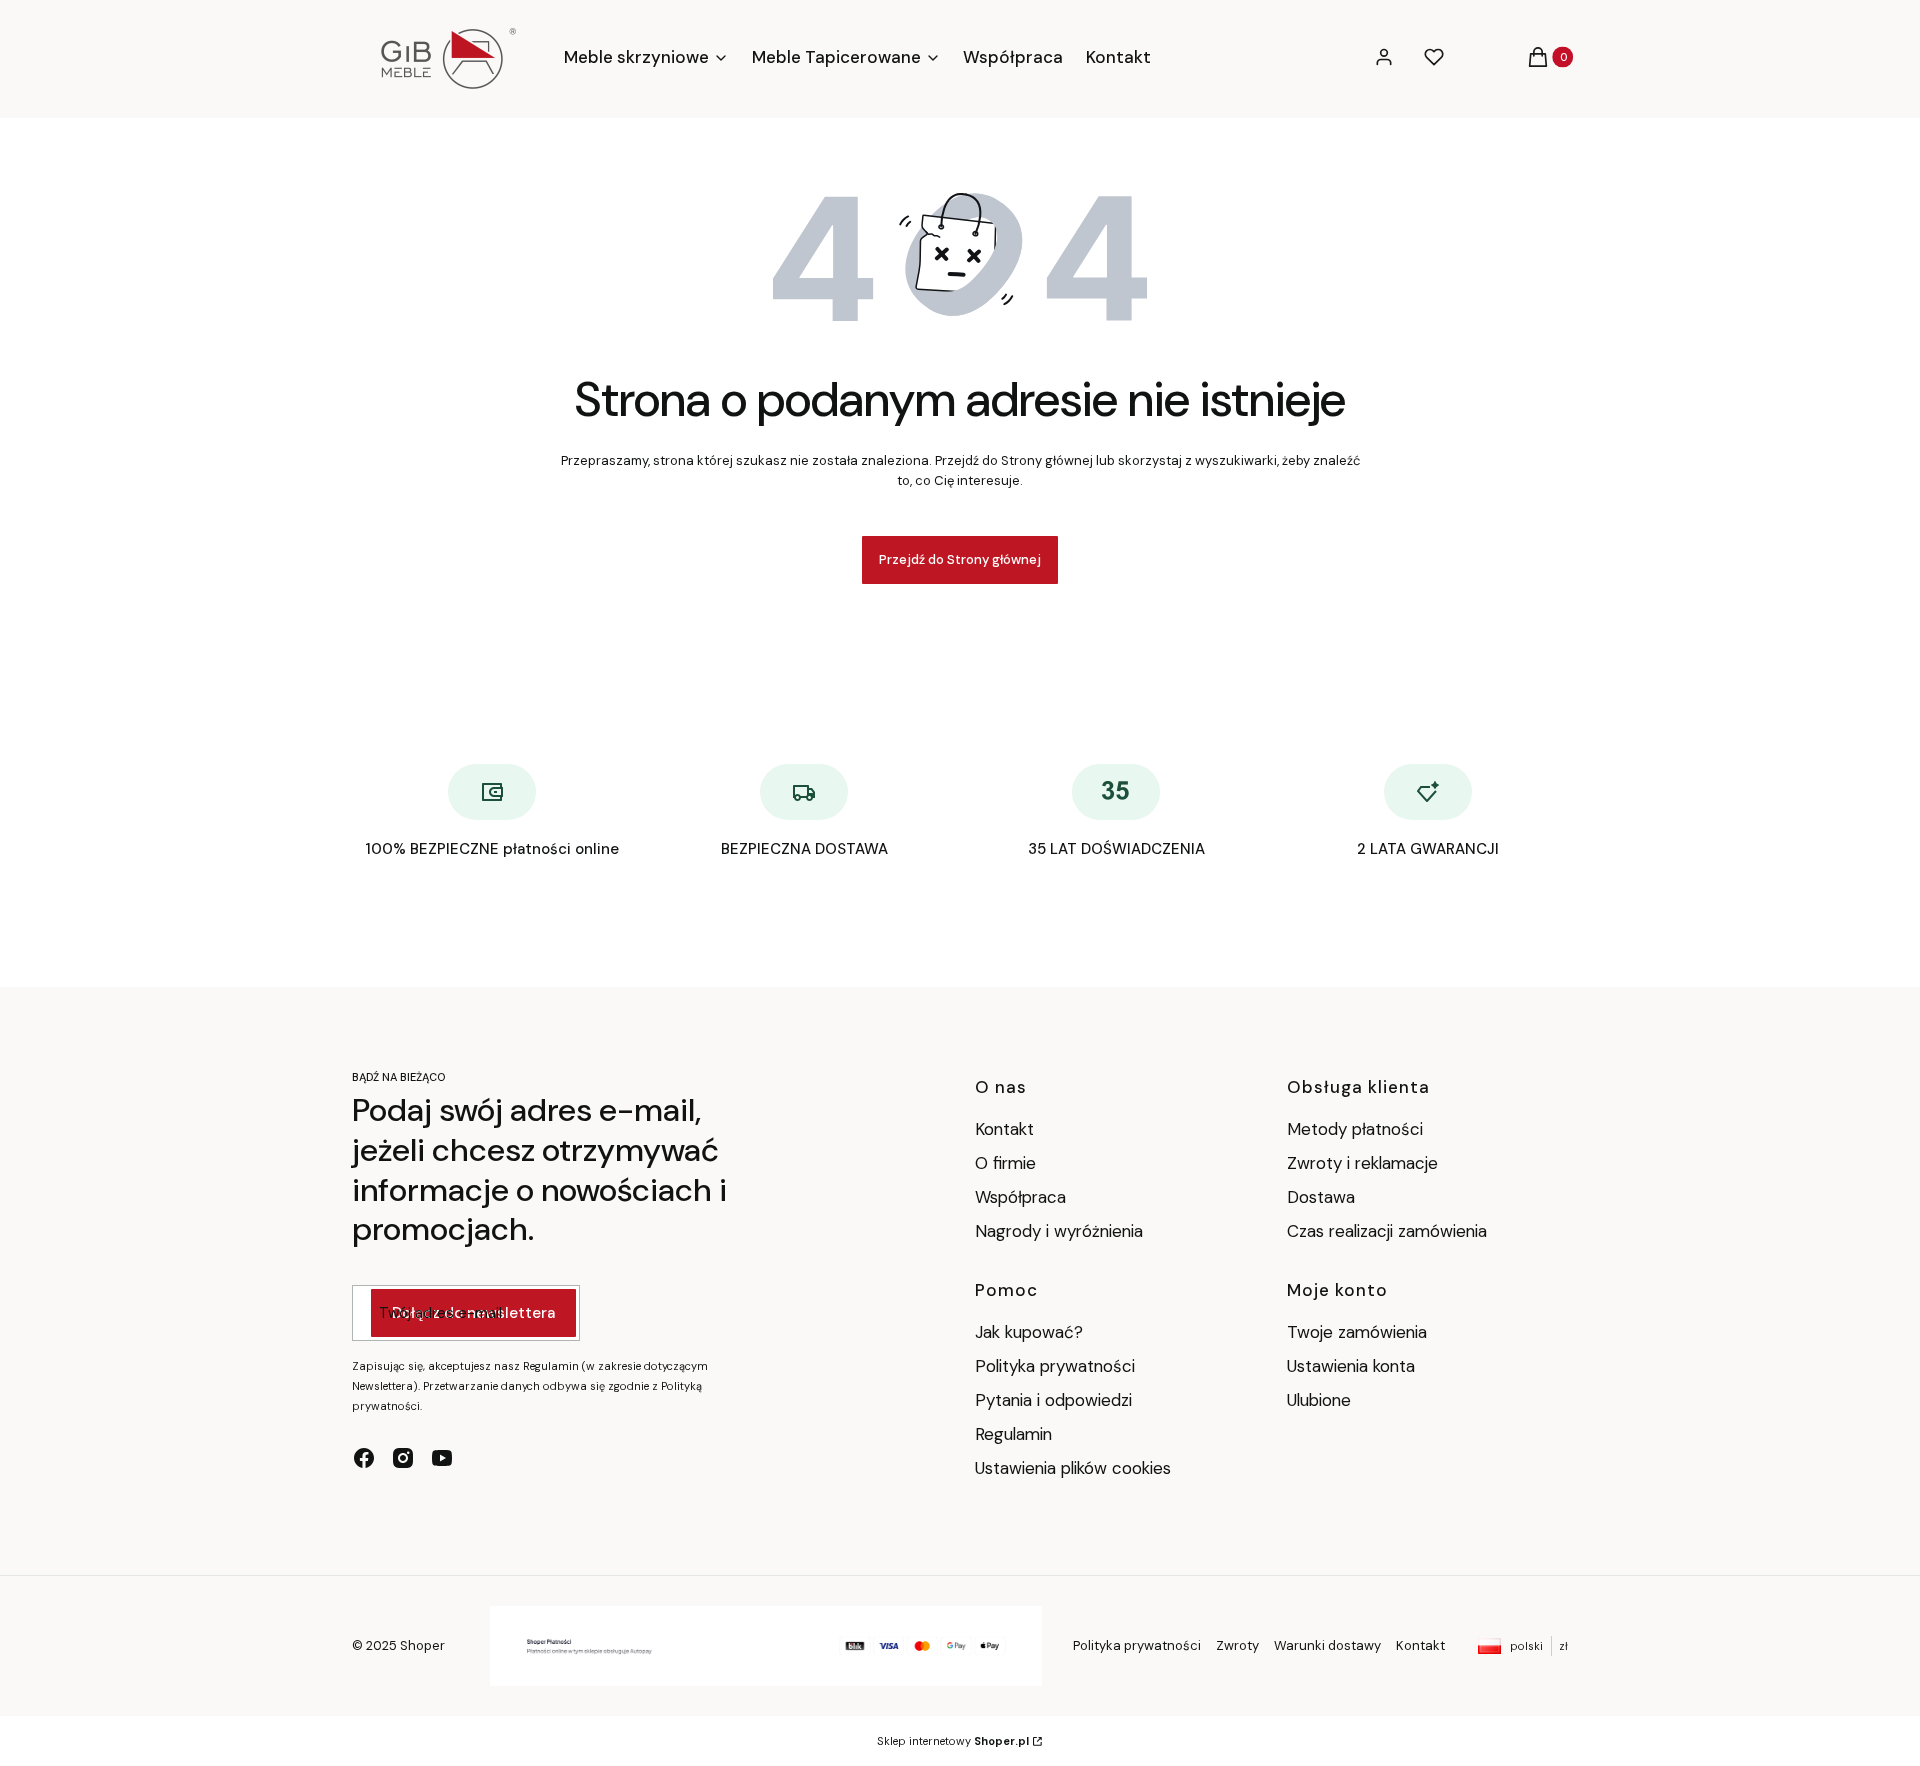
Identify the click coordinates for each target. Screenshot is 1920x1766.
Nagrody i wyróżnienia (1059, 1231)
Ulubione (1319, 1400)
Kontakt (1004, 1129)
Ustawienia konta (1351, 1366)
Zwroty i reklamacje (1362, 1163)
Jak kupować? (1029, 1332)
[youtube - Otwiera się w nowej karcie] (442, 1458)
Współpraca (1020, 1197)
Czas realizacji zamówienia (1387, 1231)
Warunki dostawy (1327, 1645)
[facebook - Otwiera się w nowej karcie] (364, 1458)
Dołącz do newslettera (473, 1313)
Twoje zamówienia (1357, 1332)
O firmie (1005, 1163)
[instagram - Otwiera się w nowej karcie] (403, 1458)
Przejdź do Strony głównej (960, 559)
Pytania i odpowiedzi (1053, 1400)
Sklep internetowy (953, 1741)
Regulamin (1013, 1434)
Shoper (422, 1645)
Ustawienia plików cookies (1075, 1468)
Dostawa (1321, 1197)
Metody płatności (1355, 1129)
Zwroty (1237, 1645)
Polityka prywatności (1055, 1366)
